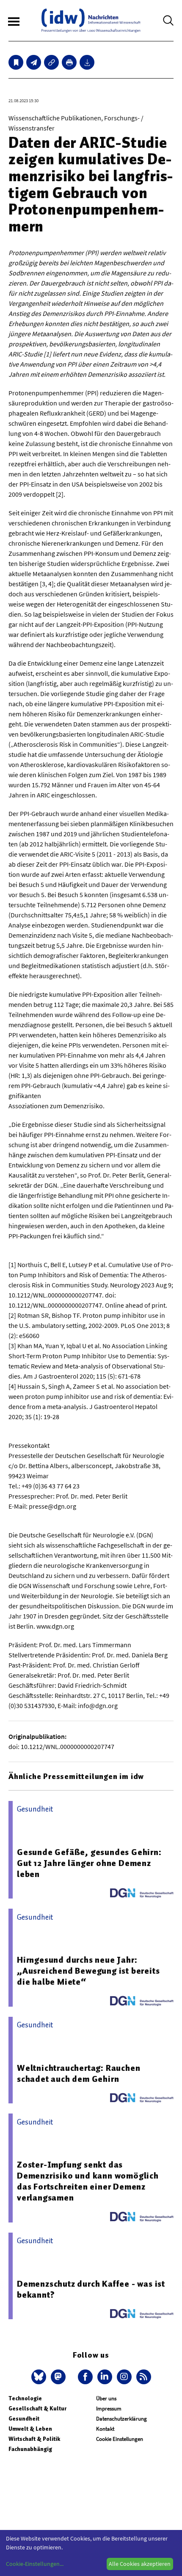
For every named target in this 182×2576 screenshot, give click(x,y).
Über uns (106, 2398)
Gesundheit (24, 2419)
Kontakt (105, 2429)
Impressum (109, 2409)
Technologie (25, 2398)
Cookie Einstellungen (120, 2439)
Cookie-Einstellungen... (35, 2564)
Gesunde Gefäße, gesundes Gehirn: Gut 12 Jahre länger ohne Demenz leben (89, 1863)
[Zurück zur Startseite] (91, 20)
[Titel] (16, 62)
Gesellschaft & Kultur (37, 2409)
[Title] (51, 62)
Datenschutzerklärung (121, 2419)
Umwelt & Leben (30, 2429)
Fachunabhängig (30, 2449)
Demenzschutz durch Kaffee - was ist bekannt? (91, 2289)
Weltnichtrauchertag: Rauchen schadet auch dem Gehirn (79, 2073)
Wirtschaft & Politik (34, 2439)
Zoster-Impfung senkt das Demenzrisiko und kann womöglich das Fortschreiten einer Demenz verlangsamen (88, 2181)
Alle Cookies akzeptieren (140, 2564)
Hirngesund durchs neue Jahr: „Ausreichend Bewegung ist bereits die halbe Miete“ (88, 1971)
